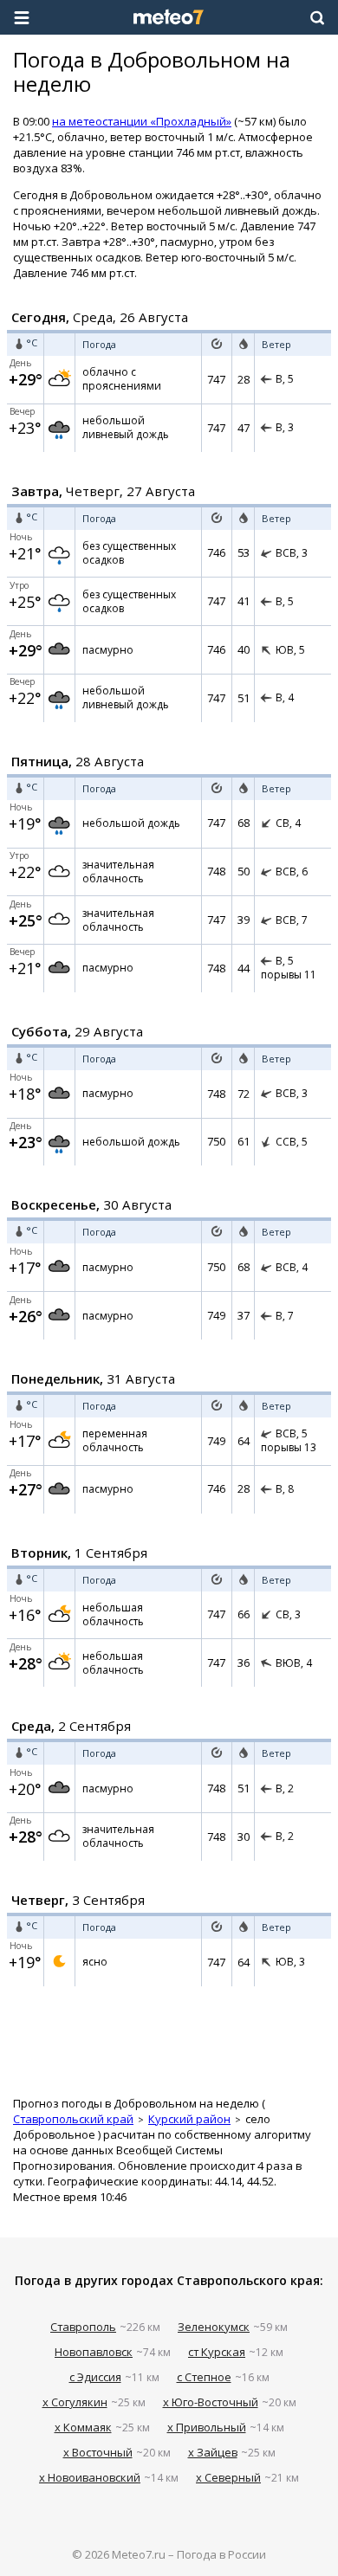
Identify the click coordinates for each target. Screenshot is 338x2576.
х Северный (228, 2477)
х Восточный (98, 2452)
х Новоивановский (90, 2477)
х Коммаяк (83, 2427)
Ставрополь (83, 2327)
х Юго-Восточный (211, 2402)
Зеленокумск (214, 2327)
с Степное (204, 2377)
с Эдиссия (95, 2377)
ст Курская (217, 2352)
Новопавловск (94, 2352)
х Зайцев (213, 2452)
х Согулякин (75, 2402)
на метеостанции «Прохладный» (142, 121)
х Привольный (207, 2427)
